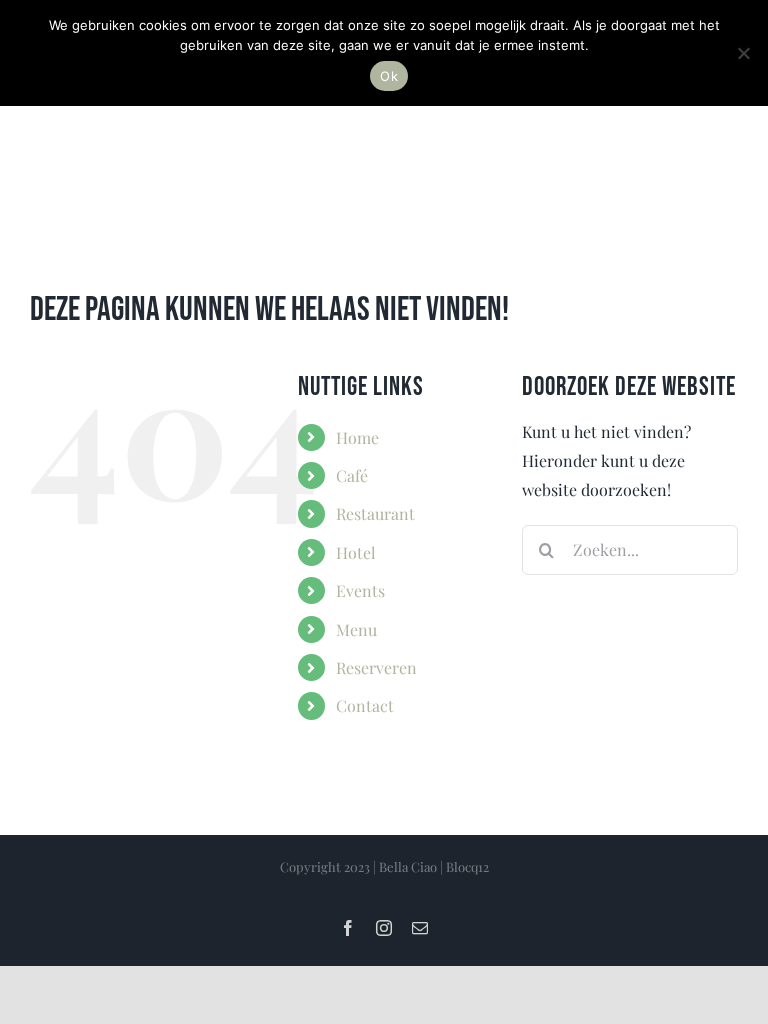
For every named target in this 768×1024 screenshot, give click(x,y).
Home (357, 437)
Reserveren (376, 667)
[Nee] (743, 53)
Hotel (356, 552)
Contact (365, 705)
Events (360, 590)
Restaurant (375, 513)
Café (352, 475)
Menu (356, 629)
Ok (389, 76)
